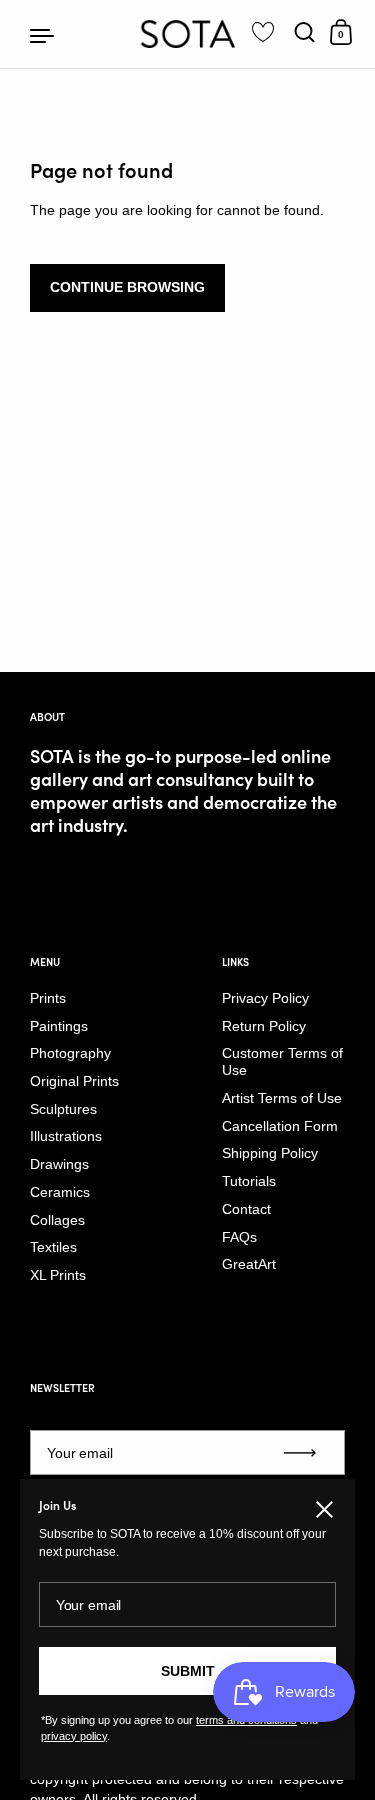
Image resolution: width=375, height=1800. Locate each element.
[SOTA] (187, 34)
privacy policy (74, 1736)
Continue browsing (127, 287)
